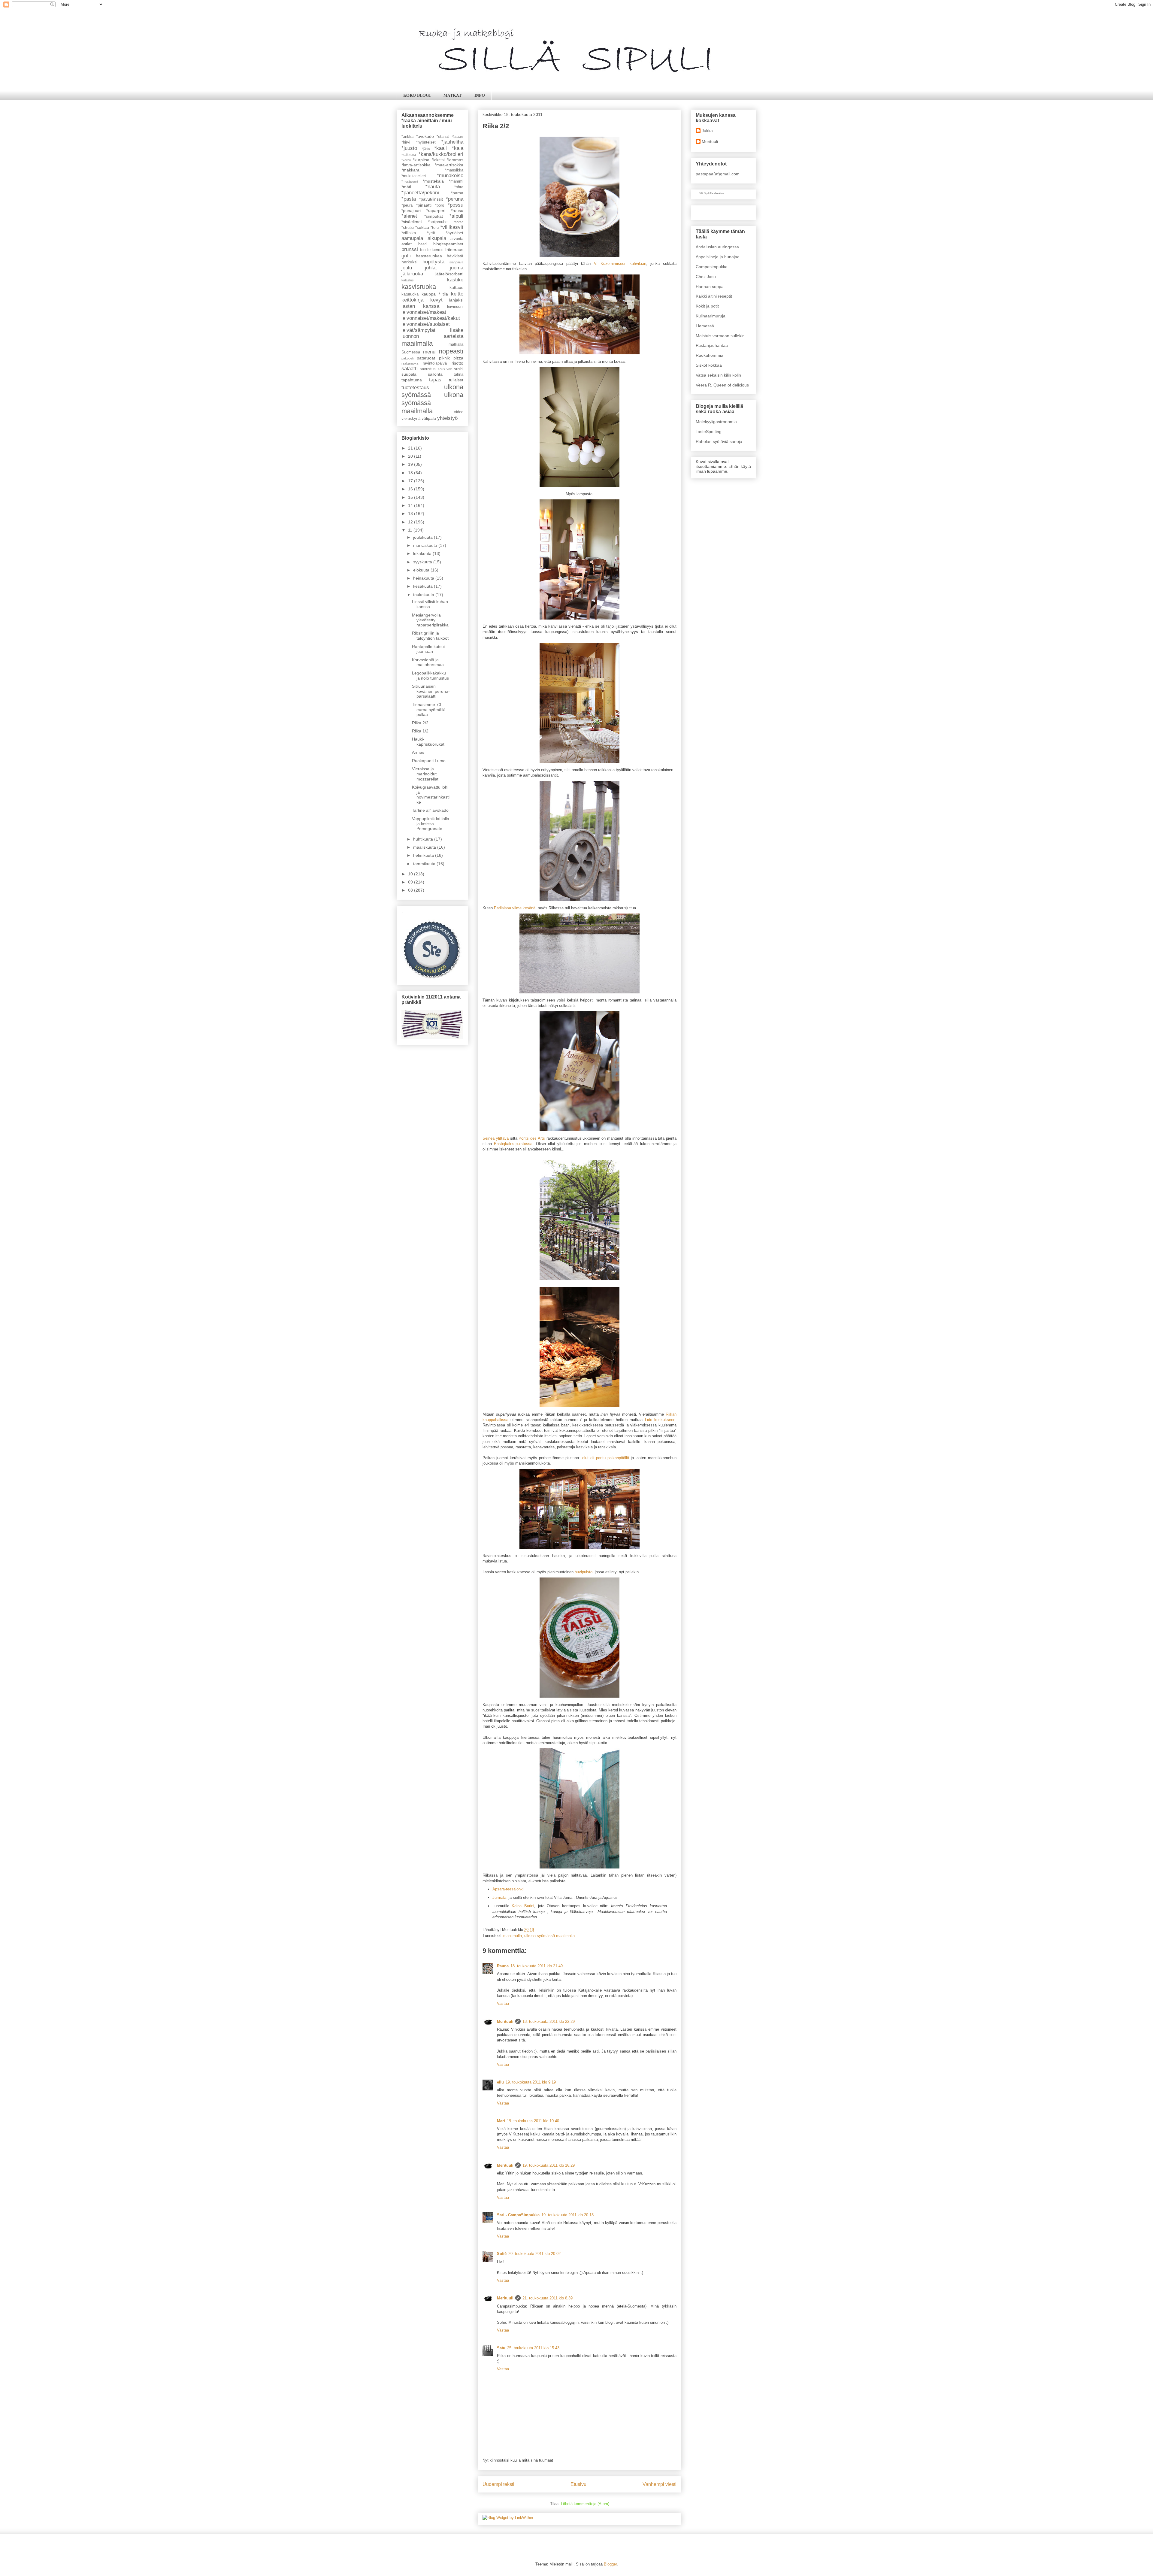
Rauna (503, 1966)
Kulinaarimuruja (711, 316)
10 (411, 874)
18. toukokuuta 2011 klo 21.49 (537, 1966)
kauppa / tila (435, 294)
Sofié (502, 2254)
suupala (409, 374)
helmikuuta (424, 855)
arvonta (457, 239)
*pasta (409, 199)
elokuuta (422, 570)
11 (411, 530)
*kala (458, 148)
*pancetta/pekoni (420, 193)
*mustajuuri (410, 181)
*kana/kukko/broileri (441, 154)
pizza (458, 358)
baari (422, 244)
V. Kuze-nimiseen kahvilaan (620, 264)
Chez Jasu (706, 277)
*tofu (435, 228)
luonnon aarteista (432, 336)
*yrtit (431, 233)
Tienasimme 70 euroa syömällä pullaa (429, 710)
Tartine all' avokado (430, 810)
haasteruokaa (429, 256)
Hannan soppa (710, 286)
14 (411, 505)
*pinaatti (424, 205)
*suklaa (422, 227)
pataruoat (426, 358)
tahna (458, 374)
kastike (455, 280)
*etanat (443, 137)
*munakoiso (450, 176)
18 (411, 473)
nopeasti (451, 351)
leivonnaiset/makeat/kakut (431, 318)
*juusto (409, 148)
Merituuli (505, 2021)
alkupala (437, 238)
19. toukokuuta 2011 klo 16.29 (549, 2165)
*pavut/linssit (431, 199)
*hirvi (406, 142)
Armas (418, 752)
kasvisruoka (419, 287)
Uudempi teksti (498, 2484)
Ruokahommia (710, 355)
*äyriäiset (455, 233)
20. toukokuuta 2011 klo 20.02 (534, 2254)
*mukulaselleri (414, 176)
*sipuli (456, 216)
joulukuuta (424, 537)
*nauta (433, 187)
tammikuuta (425, 864)
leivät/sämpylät (418, 330)
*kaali (440, 148)
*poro (440, 205)
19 (411, 464)
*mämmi (456, 181)
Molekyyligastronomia (716, 422)
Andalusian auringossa (717, 247)
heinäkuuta (424, 578)
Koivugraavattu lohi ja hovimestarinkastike (431, 795)
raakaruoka (410, 363)
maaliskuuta (425, 847)
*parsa (457, 193)
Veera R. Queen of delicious (722, 385)
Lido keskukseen (660, 1420)
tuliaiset (456, 380)
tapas (435, 380)
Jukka (707, 131)
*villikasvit (452, 227)
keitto (457, 294)
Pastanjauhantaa (712, 345)
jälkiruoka (412, 274)
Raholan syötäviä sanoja (719, 441)
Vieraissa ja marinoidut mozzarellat (425, 774)
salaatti (410, 369)
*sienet (409, 216)
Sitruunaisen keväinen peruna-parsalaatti (431, 691)
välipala (429, 418)
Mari (501, 2121)
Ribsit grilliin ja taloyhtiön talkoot (430, 636)
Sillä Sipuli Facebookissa (711, 193)
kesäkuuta (424, 586)
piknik (444, 358)
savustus (428, 369)
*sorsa (458, 222)
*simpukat (434, 216)
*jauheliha (452, 142)
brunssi (410, 249)
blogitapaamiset (448, 244)
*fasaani (457, 137)
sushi (459, 369)
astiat (407, 244)
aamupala (412, 238)
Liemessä (705, 326)
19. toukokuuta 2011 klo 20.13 (567, 2215)
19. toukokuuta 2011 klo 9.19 (531, 2082)
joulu (407, 268)
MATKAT (452, 95)
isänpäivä (456, 262)
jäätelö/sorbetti (449, 274)
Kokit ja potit (707, 306)
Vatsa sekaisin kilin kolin (718, 375)
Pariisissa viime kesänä (515, 908)
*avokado (425, 136)
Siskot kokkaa (709, 365)
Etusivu (578, 2484)
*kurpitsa (421, 160)
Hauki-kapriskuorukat (428, 742)
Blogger (610, 2564)
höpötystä (433, 262)
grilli (406, 256)
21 (411, 448)
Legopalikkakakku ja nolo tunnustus (430, 676)
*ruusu (457, 211)
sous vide (445, 369)
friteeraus (454, 250)
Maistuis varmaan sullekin (720, 336)
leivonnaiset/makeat (424, 312)
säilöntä (435, 374)
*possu (455, 205)
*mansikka (454, 170)
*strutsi (408, 228)
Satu (501, 2348)
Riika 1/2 (420, 731)
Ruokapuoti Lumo (429, 761)
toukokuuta (424, 595)
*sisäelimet (412, 222)
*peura (407, 205)
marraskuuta (426, 545)
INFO (480, 95)
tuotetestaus (415, 388)
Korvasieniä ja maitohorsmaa (428, 662)
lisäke (457, 330)
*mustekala (433, 181)
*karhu (406, 160)
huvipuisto (584, 1572)
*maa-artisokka (449, 165)
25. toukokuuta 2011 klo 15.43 (533, 2348)
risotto (457, 363)
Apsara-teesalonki (508, 1889)
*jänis (426, 149)
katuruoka (410, 294)
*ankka (407, 137)
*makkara (410, 170)
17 (411, 481)
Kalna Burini (523, 1906)
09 (411, 882)
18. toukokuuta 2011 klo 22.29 (549, 2021)
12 (411, 522)
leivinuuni (455, 307)
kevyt (436, 300)
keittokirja (412, 300)
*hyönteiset (426, 142)
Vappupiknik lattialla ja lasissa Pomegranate (431, 824)
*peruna (455, 199)
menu (429, 352)
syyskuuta (423, 562)
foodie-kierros (432, 250)
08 (411, 890)
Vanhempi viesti (660, 2484)
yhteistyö (447, 418)
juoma (457, 268)
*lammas (455, 160)
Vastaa (503, 2003)
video (459, 412)
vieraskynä (411, 419)
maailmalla (513, 1936)
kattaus (456, 287)
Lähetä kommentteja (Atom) (585, 2504)
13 (411, 514)
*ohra (459, 187)
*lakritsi (438, 160)
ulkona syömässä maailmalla (549, 1936)
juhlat (431, 268)
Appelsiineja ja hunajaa (718, 257)
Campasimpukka (712, 267)
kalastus (408, 280)
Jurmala (500, 1897)
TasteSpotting (709, 432)
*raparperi (436, 211)
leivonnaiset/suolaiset (426, 324)
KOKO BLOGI (417, 95)
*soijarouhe (438, 222)
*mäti (406, 187)
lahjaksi (456, 300)
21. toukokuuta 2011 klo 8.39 (548, 2298)
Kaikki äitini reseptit (714, 296)
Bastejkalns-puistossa (513, 1144)
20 (411, 456)
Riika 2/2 (420, 723)
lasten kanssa (420, 306)
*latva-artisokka (416, 165)
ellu (500, 2082)
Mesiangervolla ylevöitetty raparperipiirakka (430, 620)
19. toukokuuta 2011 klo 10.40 (533, 2121)
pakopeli (407, 358)
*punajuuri (411, 211)
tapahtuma (412, 380)
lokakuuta (423, 553)
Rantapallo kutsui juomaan (428, 649)
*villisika (409, 233)
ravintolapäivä (435, 363)
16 (411, 489)
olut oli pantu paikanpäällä (606, 1458)
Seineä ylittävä (496, 1138)
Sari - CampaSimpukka (518, 2215)
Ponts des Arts (532, 1138)
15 (411, 497)
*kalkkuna (409, 155)
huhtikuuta (424, 839)
